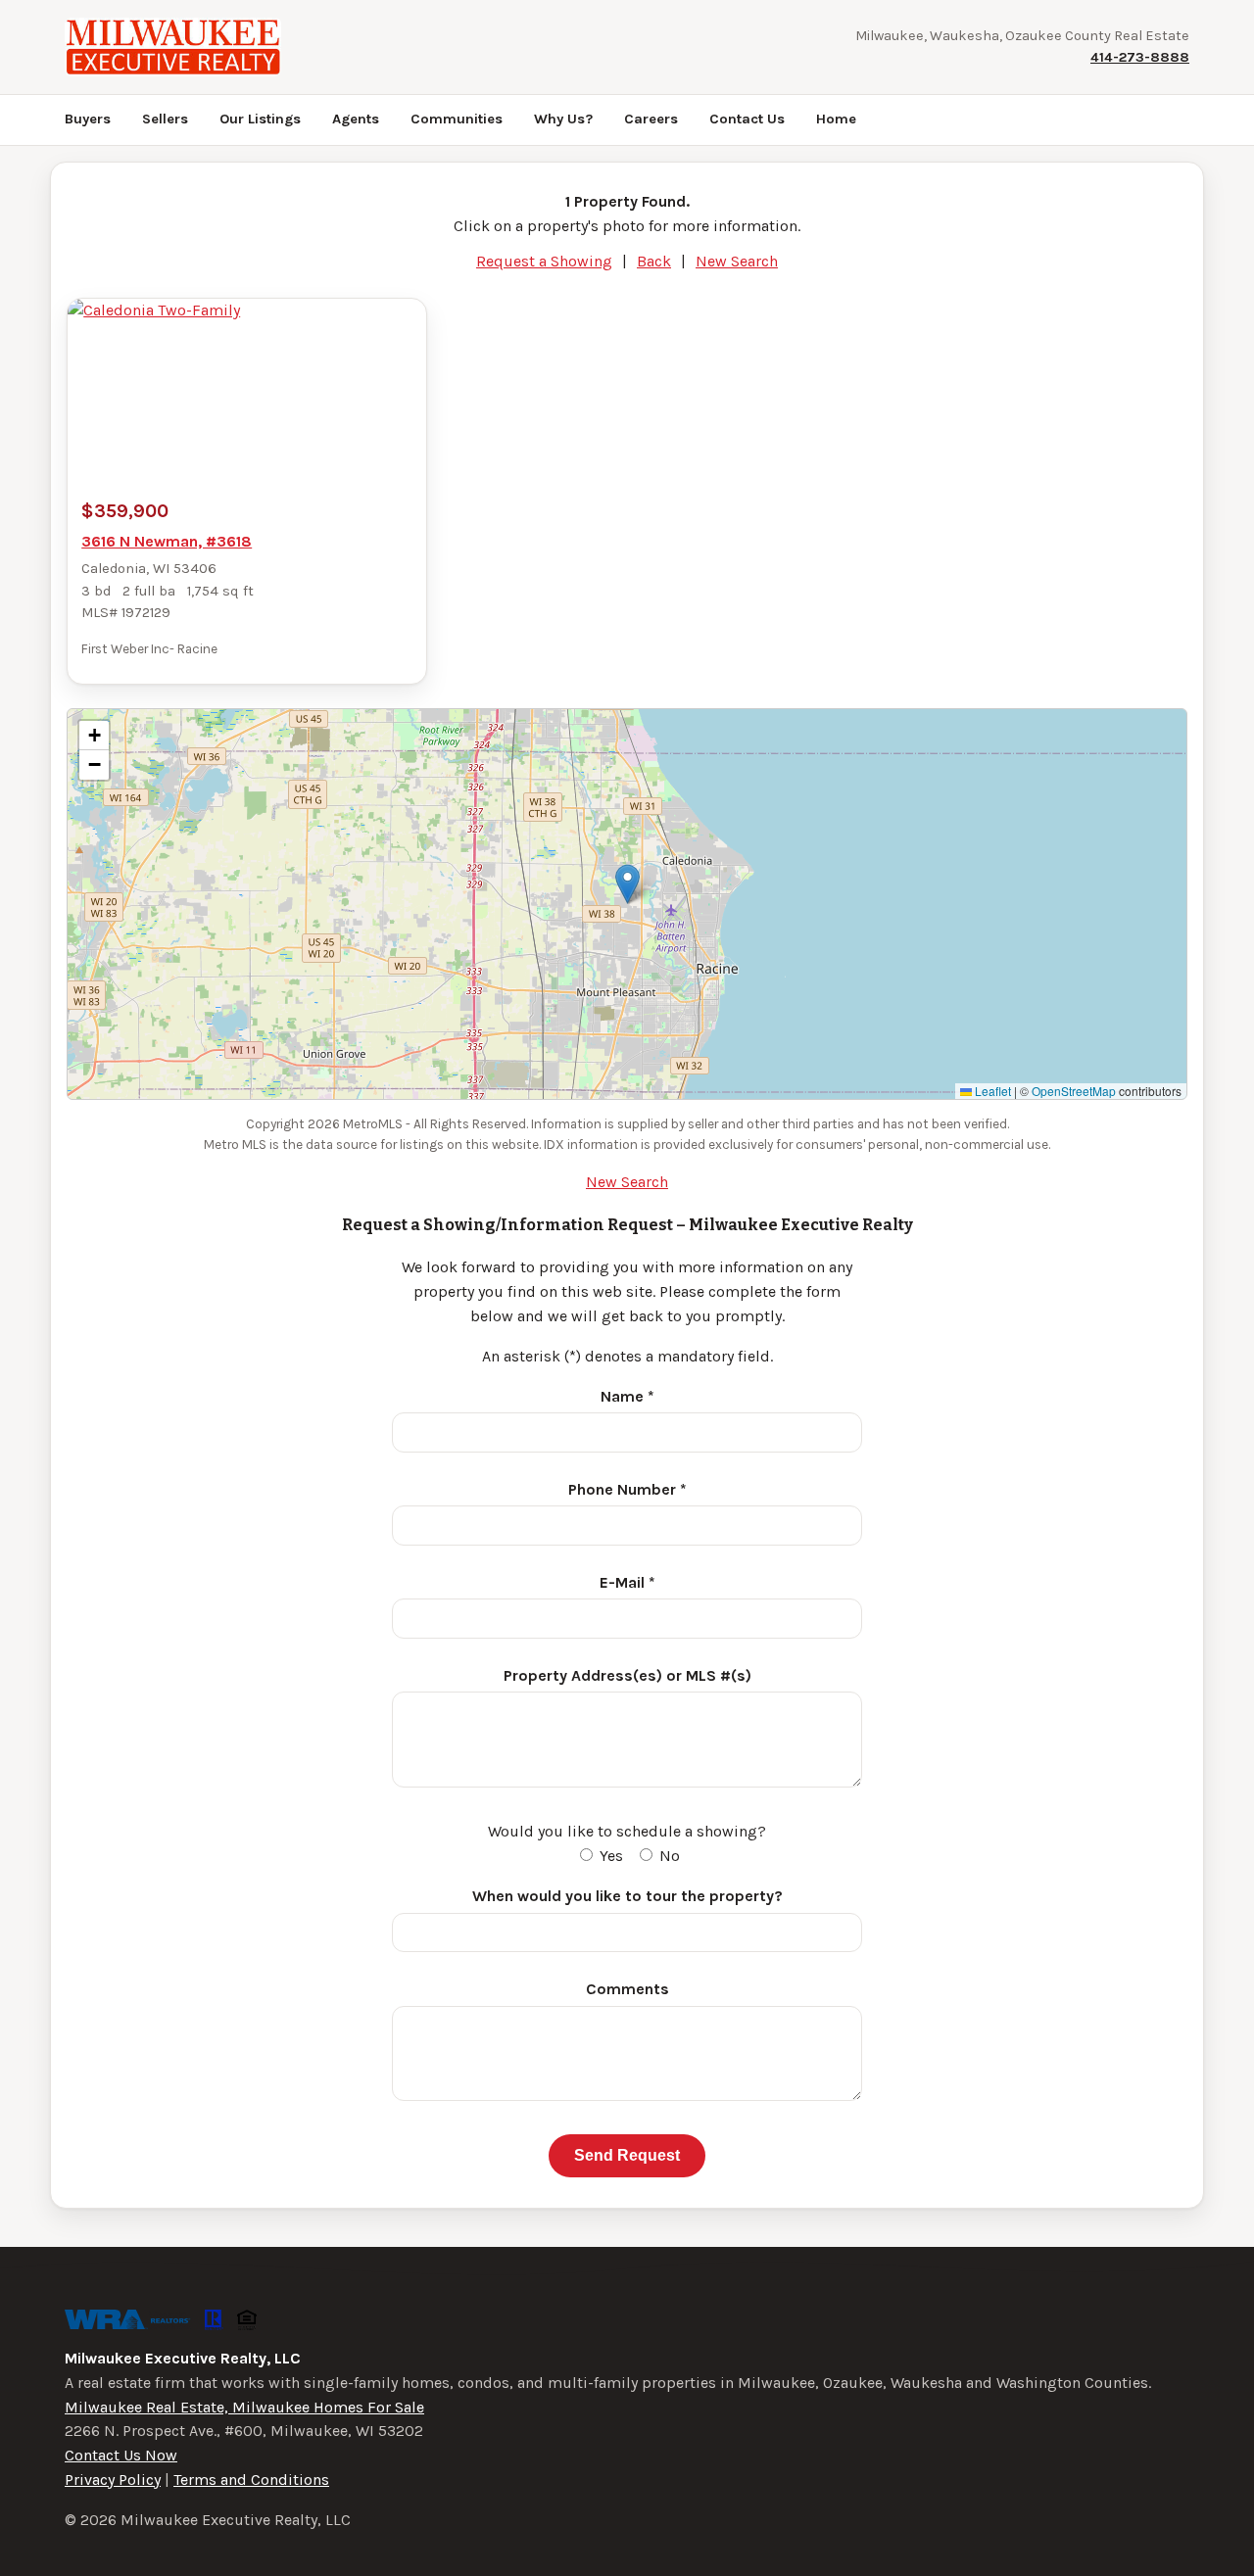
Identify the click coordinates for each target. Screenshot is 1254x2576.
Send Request (627, 2155)
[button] (627, 884)
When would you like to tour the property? (627, 1896)
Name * (627, 1396)
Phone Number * (627, 1489)
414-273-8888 (1140, 57)
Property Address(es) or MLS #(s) (627, 1675)
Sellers (165, 119)
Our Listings (260, 119)
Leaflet (991, 1091)
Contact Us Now (121, 2455)
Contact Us (747, 119)
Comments (627, 1989)
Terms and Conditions (251, 2480)
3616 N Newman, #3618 (167, 541)
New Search (737, 261)
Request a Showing (544, 261)
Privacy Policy (113, 2480)
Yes (609, 1856)
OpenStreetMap (1074, 1091)
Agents (356, 119)
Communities (457, 119)
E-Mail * (627, 1582)
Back (654, 261)
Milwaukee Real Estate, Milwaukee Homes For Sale (244, 2407)
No (668, 1856)
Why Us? (563, 119)
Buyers (88, 119)
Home (836, 119)
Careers (651, 119)
